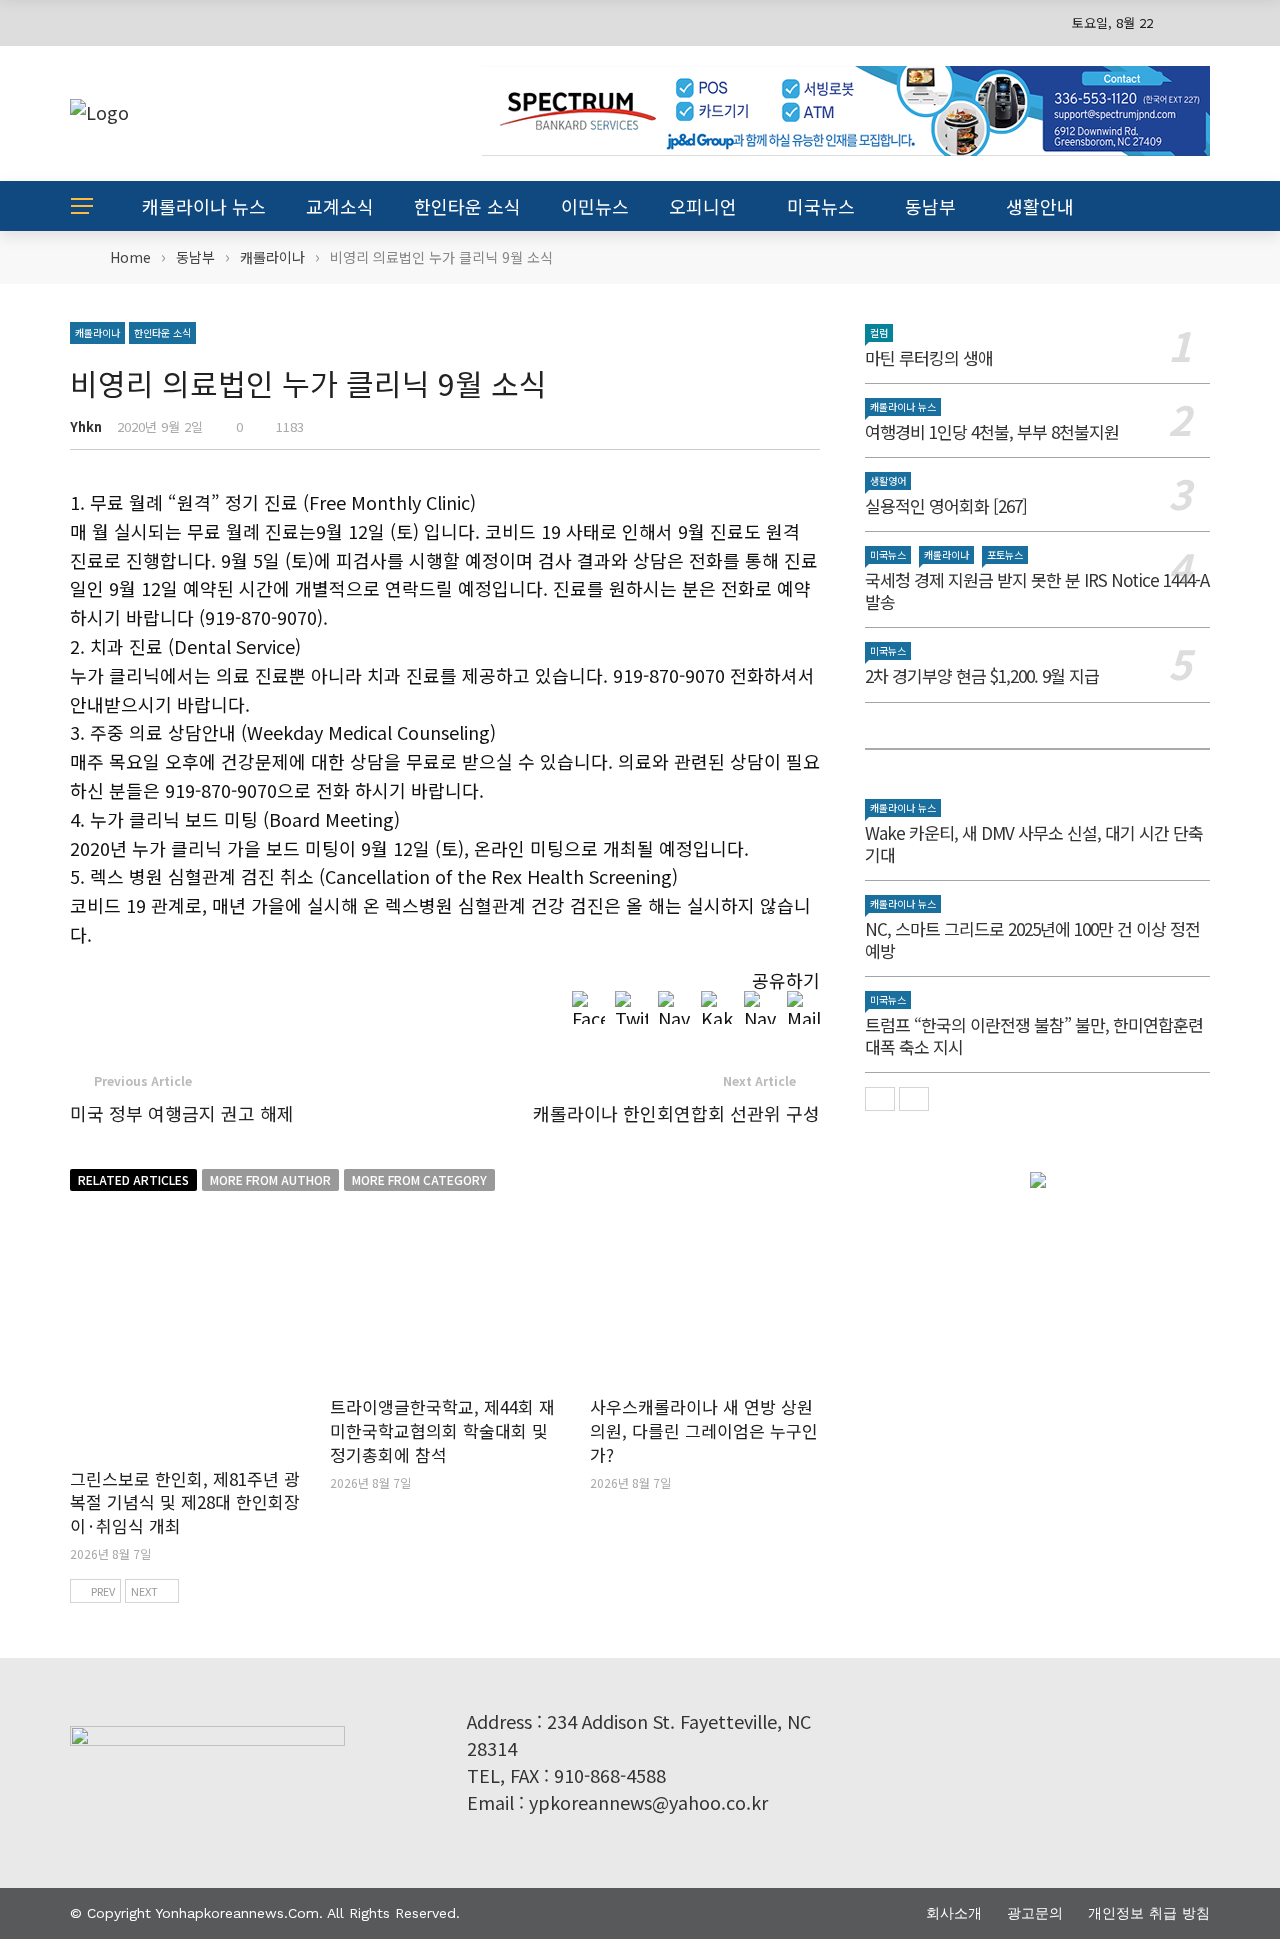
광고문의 (1035, 1913)
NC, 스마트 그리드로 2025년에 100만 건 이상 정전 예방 (1032, 939)
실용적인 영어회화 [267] (946, 505)
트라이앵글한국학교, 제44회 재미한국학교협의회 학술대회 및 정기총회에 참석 (442, 1430)
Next (144, 1591)
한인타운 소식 (467, 206)
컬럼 (879, 332)
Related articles (133, 1179)
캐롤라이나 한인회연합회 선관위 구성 (676, 1113)
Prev (103, 1591)
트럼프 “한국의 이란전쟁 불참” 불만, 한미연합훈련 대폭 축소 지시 (1034, 1035)
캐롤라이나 (97, 332)
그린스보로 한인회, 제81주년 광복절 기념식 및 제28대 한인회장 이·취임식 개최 (185, 1502)
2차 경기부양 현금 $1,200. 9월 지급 (982, 675)
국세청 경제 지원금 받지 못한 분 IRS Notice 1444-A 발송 (1037, 590)
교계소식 (340, 206)
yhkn (86, 426)
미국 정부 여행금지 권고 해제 (182, 1113)
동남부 (930, 206)
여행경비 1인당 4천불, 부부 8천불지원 (992, 431)
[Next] (914, 1099)
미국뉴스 (821, 206)
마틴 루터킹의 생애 (929, 357)
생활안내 (1040, 206)
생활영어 (888, 480)
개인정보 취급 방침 (1149, 1913)
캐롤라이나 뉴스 (204, 206)
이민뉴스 (595, 206)
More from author (270, 1179)
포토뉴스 (1005, 554)
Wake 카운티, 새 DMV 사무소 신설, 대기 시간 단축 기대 (1034, 843)
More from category (419, 1179)
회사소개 (954, 1913)
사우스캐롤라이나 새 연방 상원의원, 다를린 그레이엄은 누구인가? (704, 1430)
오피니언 (703, 206)
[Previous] (880, 1099)
